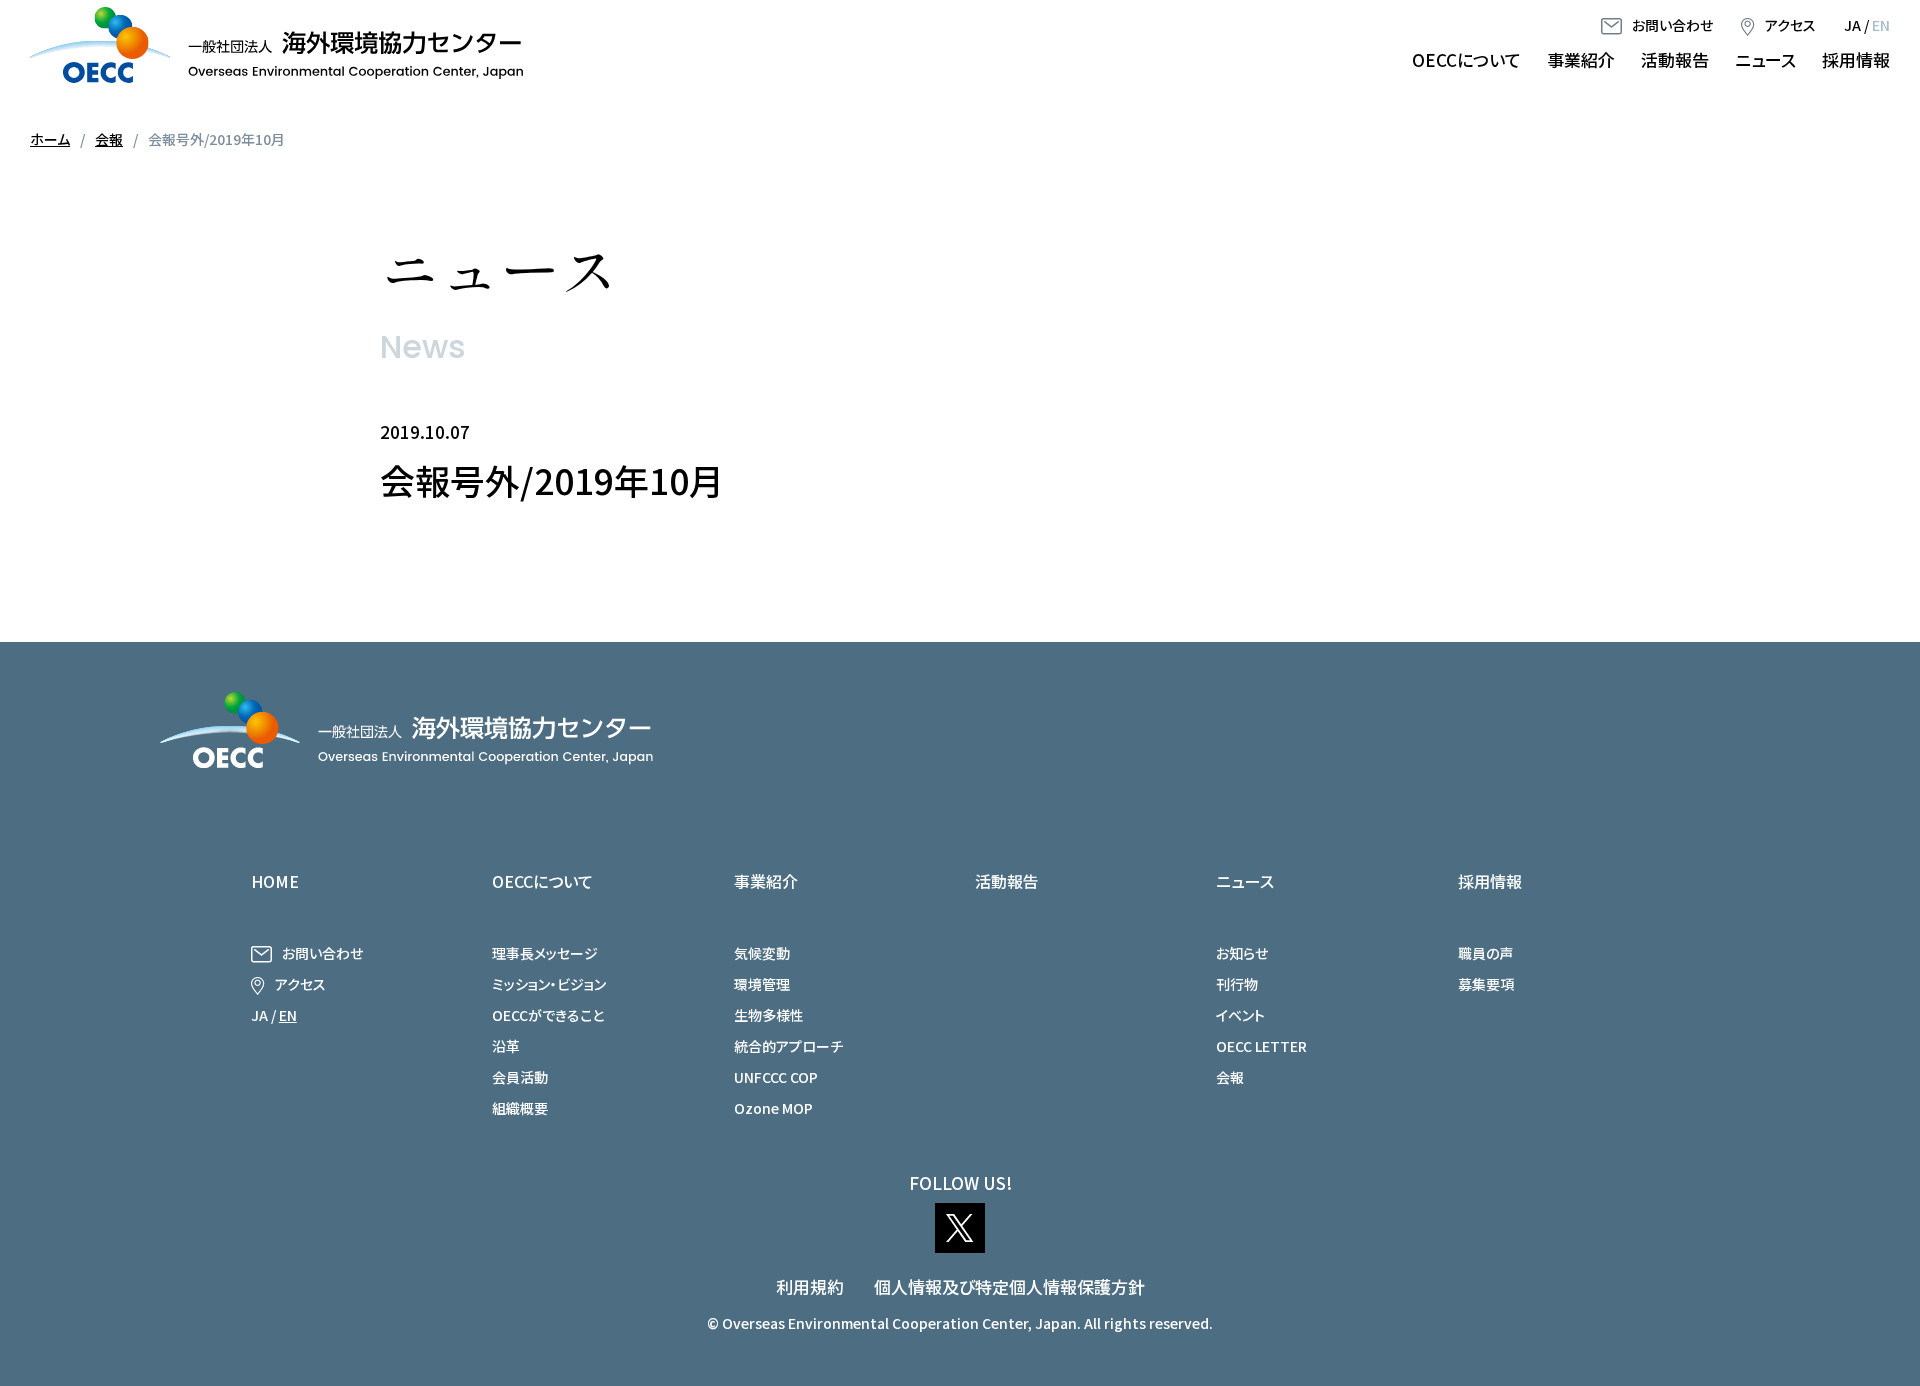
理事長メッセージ (545, 953)
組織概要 (520, 1108)
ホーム (50, 139)
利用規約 (810, 1286)
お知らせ (1242, 953)
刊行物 (1237, 984)
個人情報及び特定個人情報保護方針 (1009, 1286)
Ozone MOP (773, 1108)
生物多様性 (769, 1015)
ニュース (1765, 59)
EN (1881, 25)
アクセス (1790, 25)
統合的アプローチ (788, 1046)
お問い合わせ (1672, 25)
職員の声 (1485, 953)
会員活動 (520, 1077)
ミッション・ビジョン (549, 984)
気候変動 (762, 953)
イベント (1240, 1015)
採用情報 (1856, 59)
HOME (275, 881)
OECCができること (548, 1015)
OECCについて (1466, 59)
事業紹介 (1581, 59)
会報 (109, 139)
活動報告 (1675, 59)
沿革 (506, 1046)
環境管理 (762, 984)
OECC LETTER (1261, 1046)
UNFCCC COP (776, 1077)
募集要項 (1486, 984)
